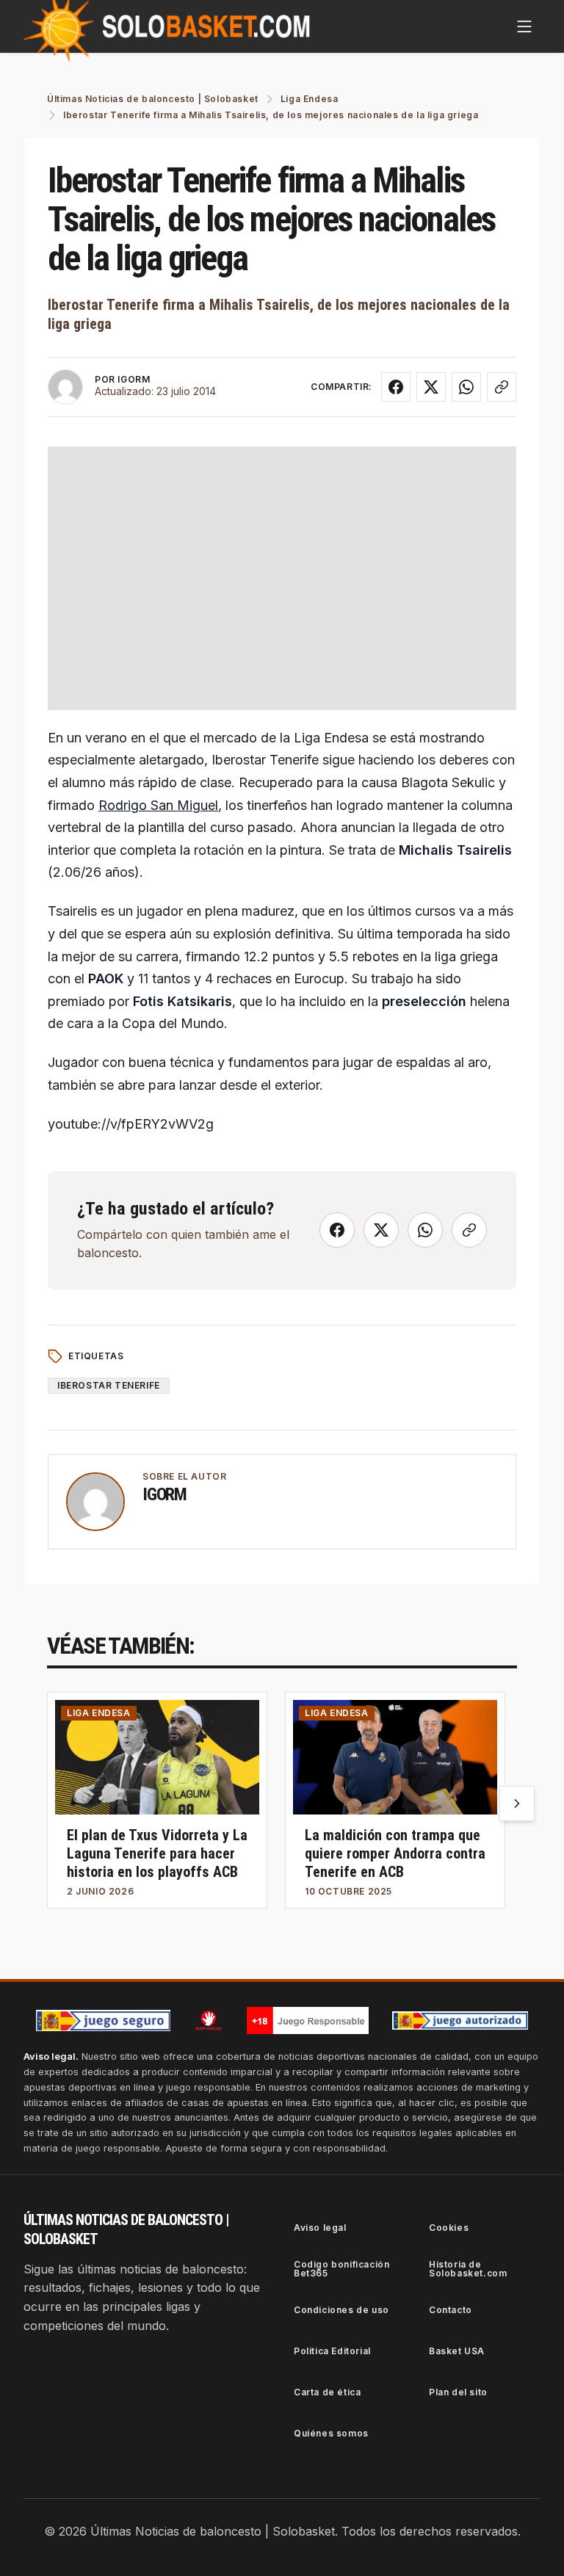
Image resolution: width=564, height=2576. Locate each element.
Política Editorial (332, 2351)
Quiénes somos (331, 2433)
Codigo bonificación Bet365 (341, 2269)
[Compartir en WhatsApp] (466, 387)
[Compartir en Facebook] (396, 387)
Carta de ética (327, 2392)
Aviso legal (320, 2228)
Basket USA (457, 2351)
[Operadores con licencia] (460, 2021)
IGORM (134, 379)
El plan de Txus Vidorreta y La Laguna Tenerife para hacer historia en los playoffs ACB (157, 1853)
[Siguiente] (517, 1803)
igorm (164, 1494)
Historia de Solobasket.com (468, 2269)
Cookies (449, 2228)
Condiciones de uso (341, 2310)
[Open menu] (524, 26)
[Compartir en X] (431, 387)
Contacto (451, 2310)
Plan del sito (458, 2392)
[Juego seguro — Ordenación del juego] (104, 2020)
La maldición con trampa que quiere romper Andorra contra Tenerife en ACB (395, 1853)
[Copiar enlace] (502, 387)
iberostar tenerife (109, 1385)
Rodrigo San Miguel (158, 805)
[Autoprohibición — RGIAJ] (209, 2020)
